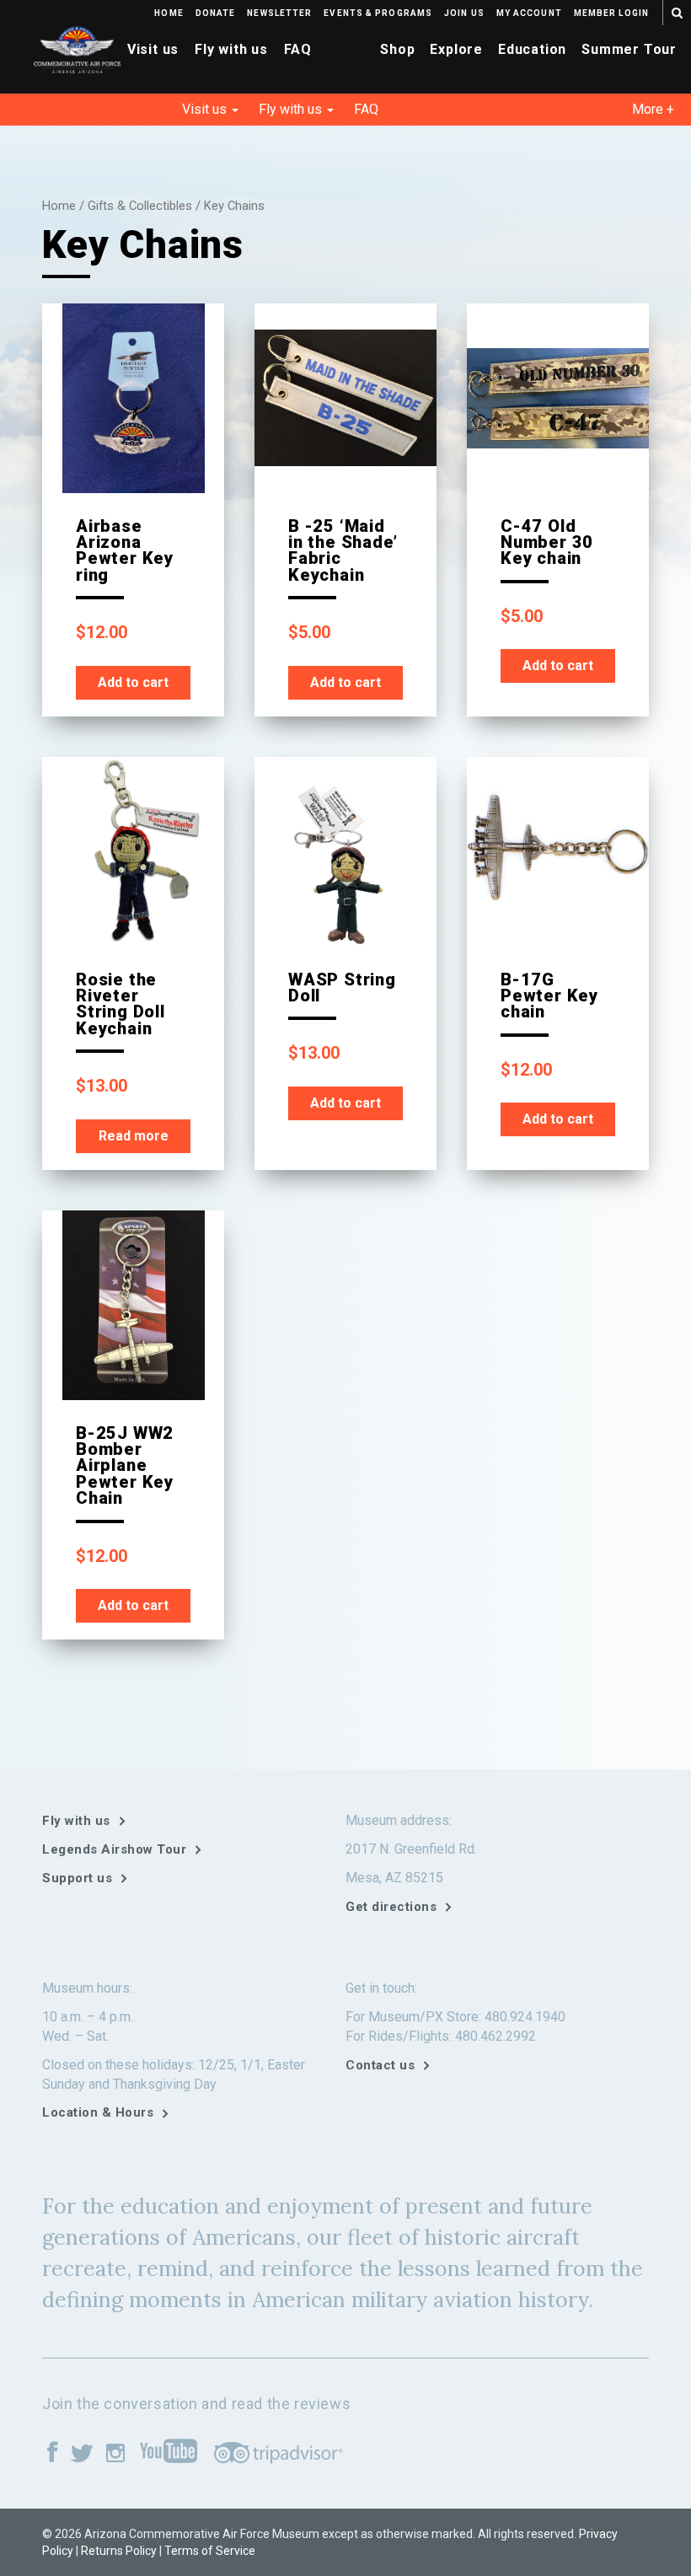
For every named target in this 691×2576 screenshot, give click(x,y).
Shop (397, 49)
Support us (77, 1878)
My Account (529, 13)
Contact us (380, 2065)
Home (169, 13)
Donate (216, 13)
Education (532, 49)
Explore (456, 49)
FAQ (298, 49)
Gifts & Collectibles (140, 206)
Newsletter (279, 13)
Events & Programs (378, 13)
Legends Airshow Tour (114, 1849)
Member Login (611, 13)
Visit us (153, 49)
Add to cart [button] (133, 682)
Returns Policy (119, 2551)
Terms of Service (210, 2551)
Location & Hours (98, 2112)
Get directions (391, 1907)
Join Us (464, 13)
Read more (134, 1136)
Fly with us (231, 49)
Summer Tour (629, 49)
